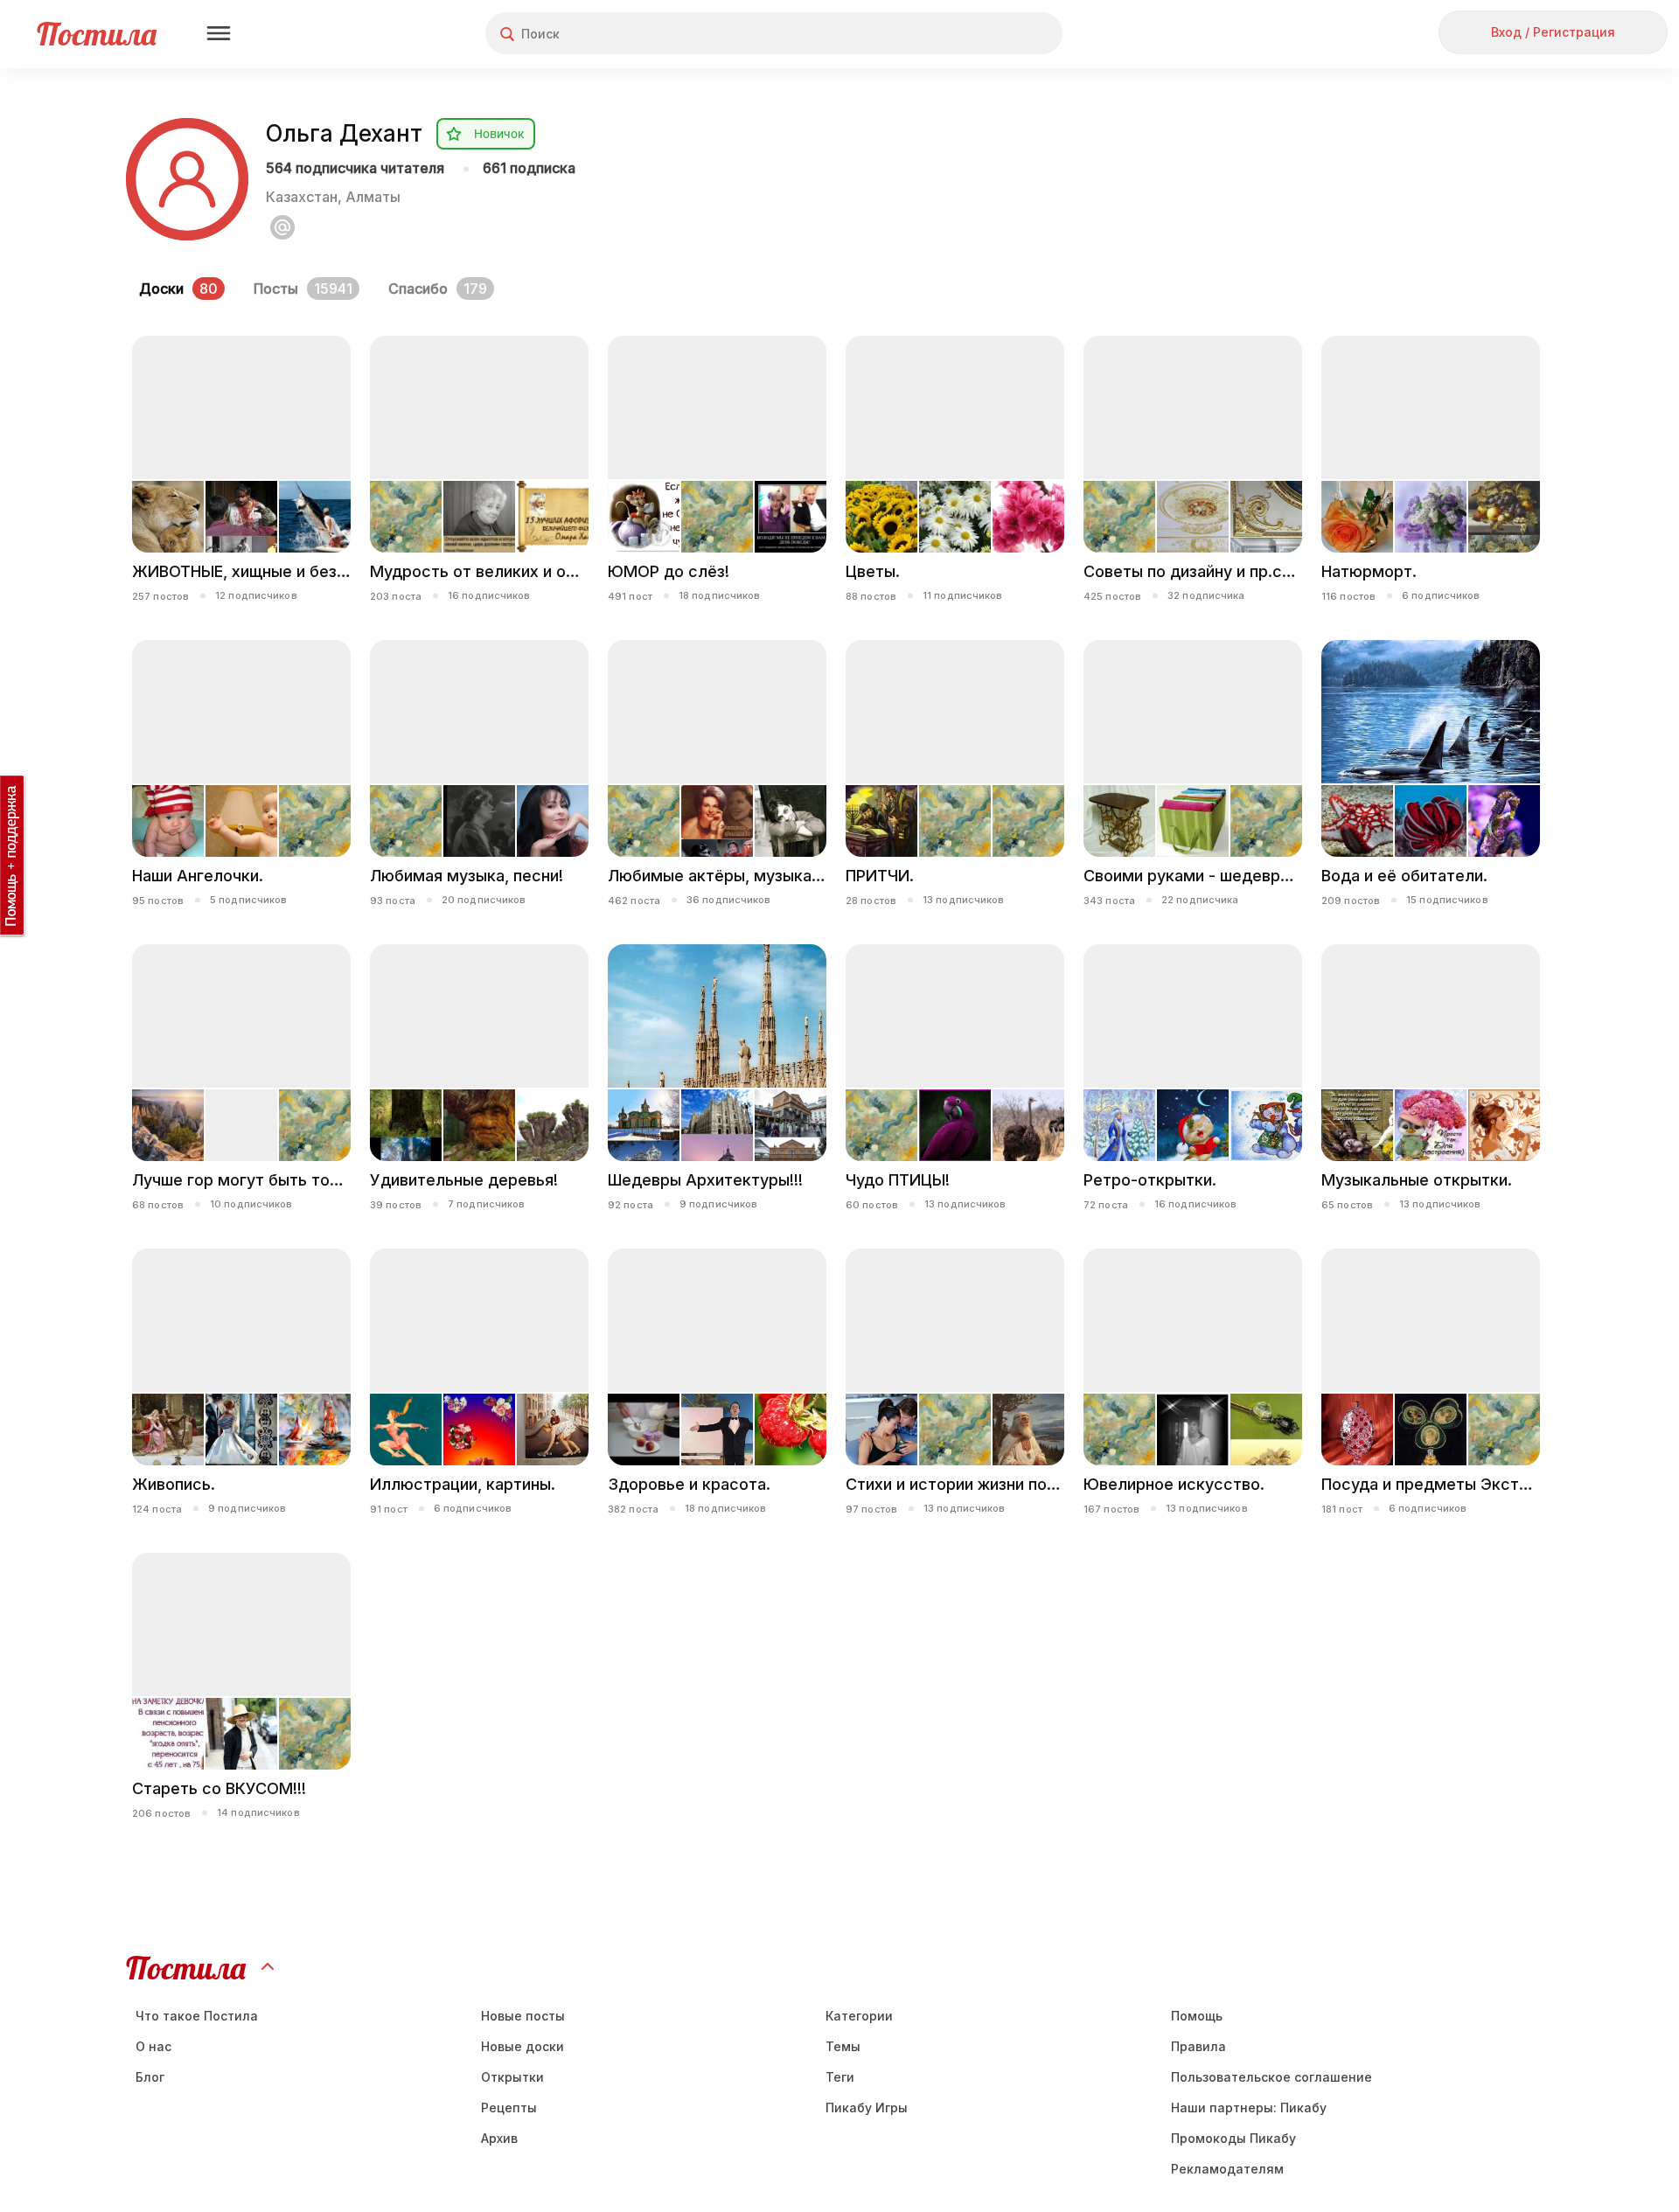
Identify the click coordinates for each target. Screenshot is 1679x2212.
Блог (150, 2077)
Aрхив (499, 2138)
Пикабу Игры (867, 2108)
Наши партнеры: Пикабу (1249, 2108)
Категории (859, 2016)
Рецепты (509, 2108)
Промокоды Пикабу (1233, 2138)
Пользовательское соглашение (1271, 2077)
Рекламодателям (1227, 2169)
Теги (840, 2077)
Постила (97, 34)
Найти (983, 34)
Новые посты (523, 2016)
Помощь (1197, 2016)
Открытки (512, 2077)
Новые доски (523, 2046)
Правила (1198, 2046)
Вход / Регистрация (1553, 32)
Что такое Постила (197, 2016)
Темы (843, 2046)
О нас (153, 2046)
